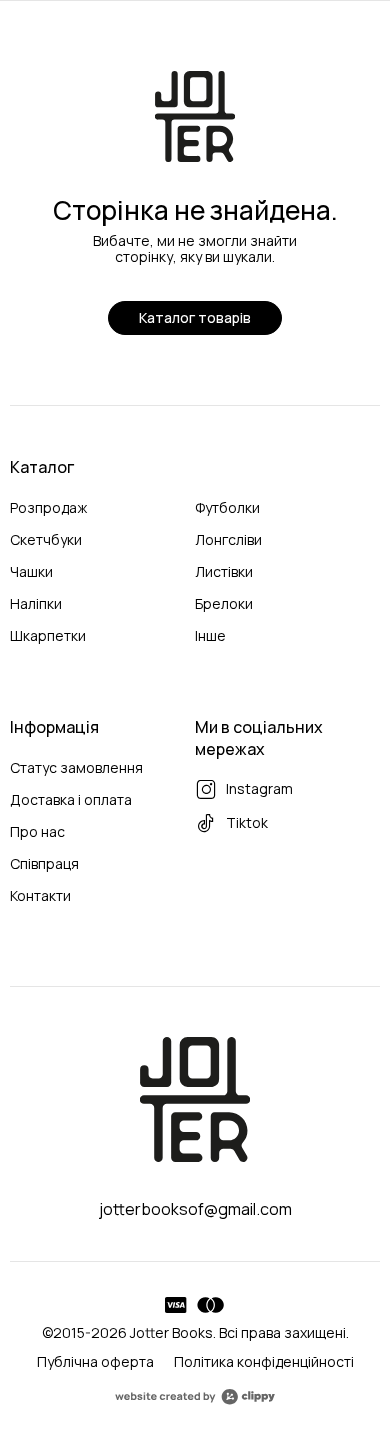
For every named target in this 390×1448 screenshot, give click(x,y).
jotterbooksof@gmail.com (195, 1209)
